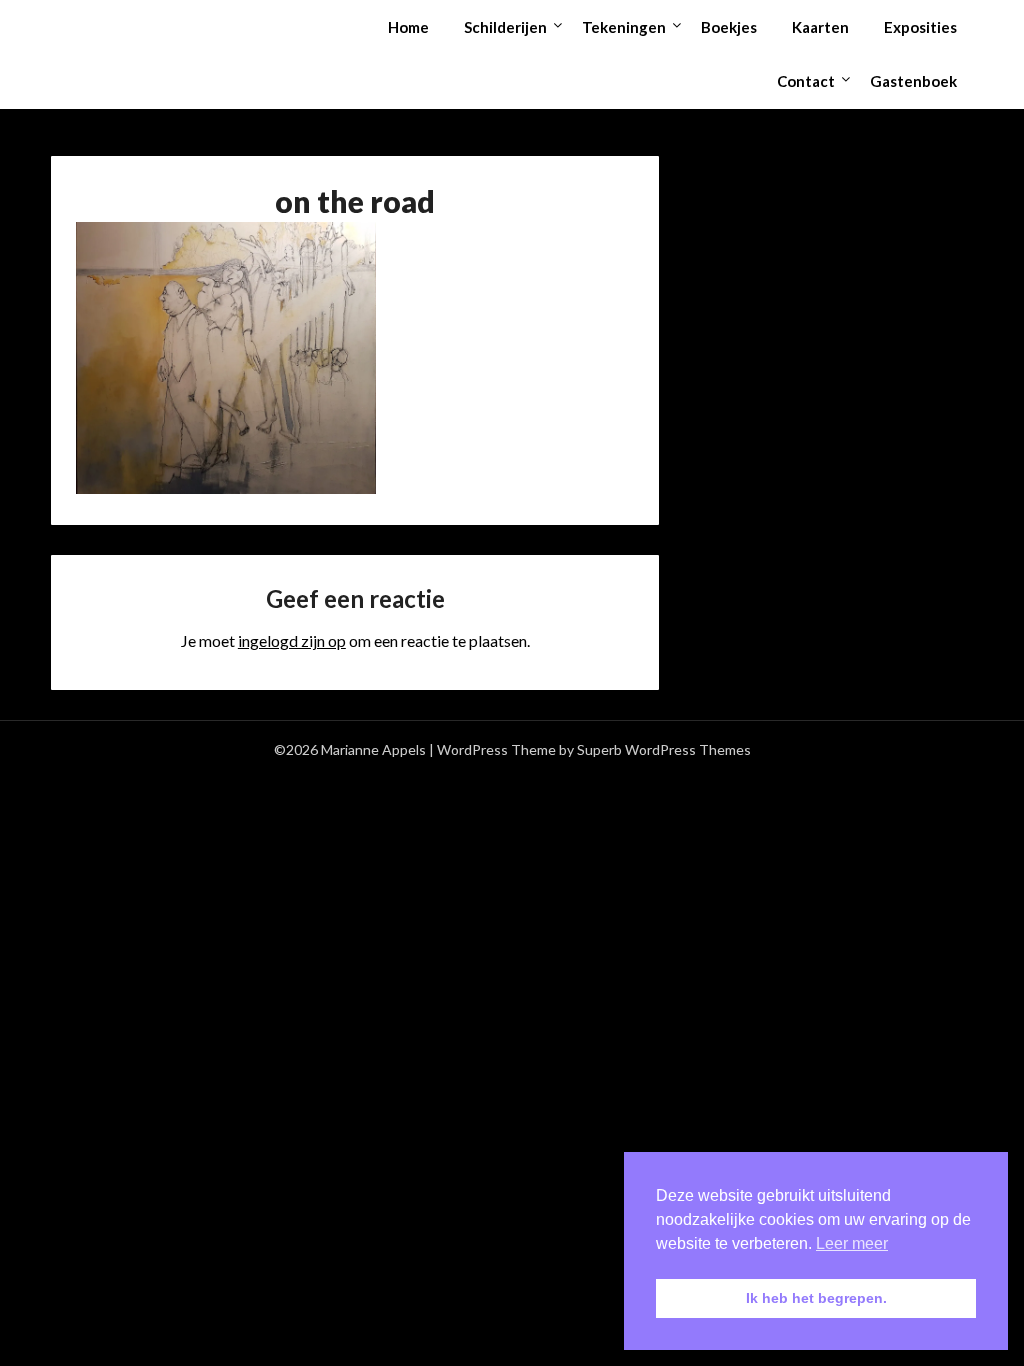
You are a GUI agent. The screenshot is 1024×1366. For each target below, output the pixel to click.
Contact (806, 81)
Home (408, 27)
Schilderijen (505, 27)
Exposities (920, 27)
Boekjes (729, 27)
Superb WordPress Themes (664, 749)
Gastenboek (913, 81)
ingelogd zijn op (292, 640)
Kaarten (820, 27)
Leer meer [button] (852, 1243)
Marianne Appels (137, 25)
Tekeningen (624, 27)
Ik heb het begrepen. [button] (816, 1298)
